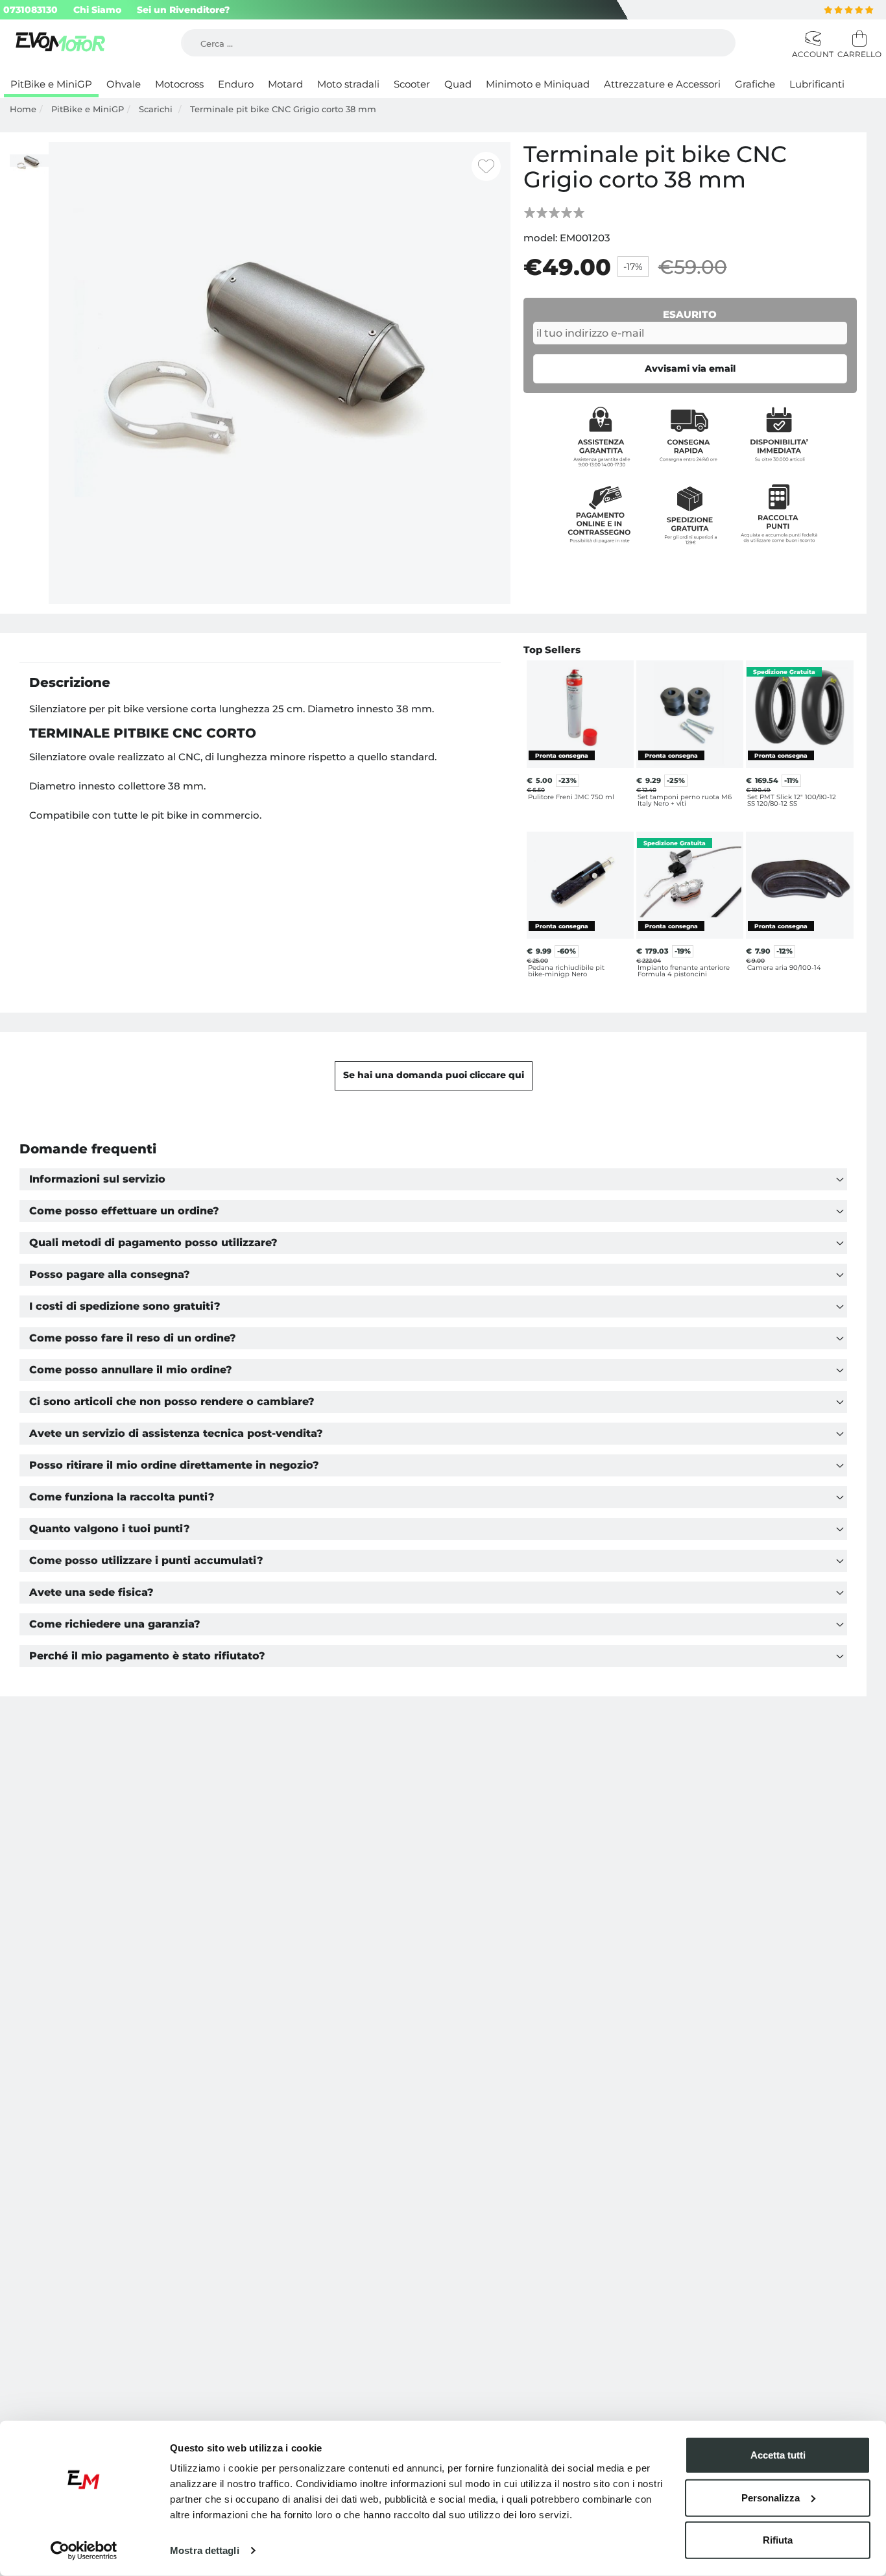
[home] (62, 43)
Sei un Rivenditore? (183, 10)
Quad (458, 84)
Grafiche (755, 84)
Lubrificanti (817, 84)
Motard (285, 84)
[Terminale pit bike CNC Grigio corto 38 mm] (280, 372)
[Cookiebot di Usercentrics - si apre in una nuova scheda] (84, 2551)
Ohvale (124, 84)
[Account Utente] (811, 39)
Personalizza (771, 2497)
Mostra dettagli (205, 2550)
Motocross (179, 84)
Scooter (412, 84)
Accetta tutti (778, 2455)
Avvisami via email (690, 368)
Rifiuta (778, 2540)
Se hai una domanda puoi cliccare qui (434, 1075)
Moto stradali (348, 84)
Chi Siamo (97, 10)
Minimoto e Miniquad (538, 84)
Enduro (236, 84)
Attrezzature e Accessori (662, 84)
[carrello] (857, 39)
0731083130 (30, 10)
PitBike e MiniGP (51, 84)
